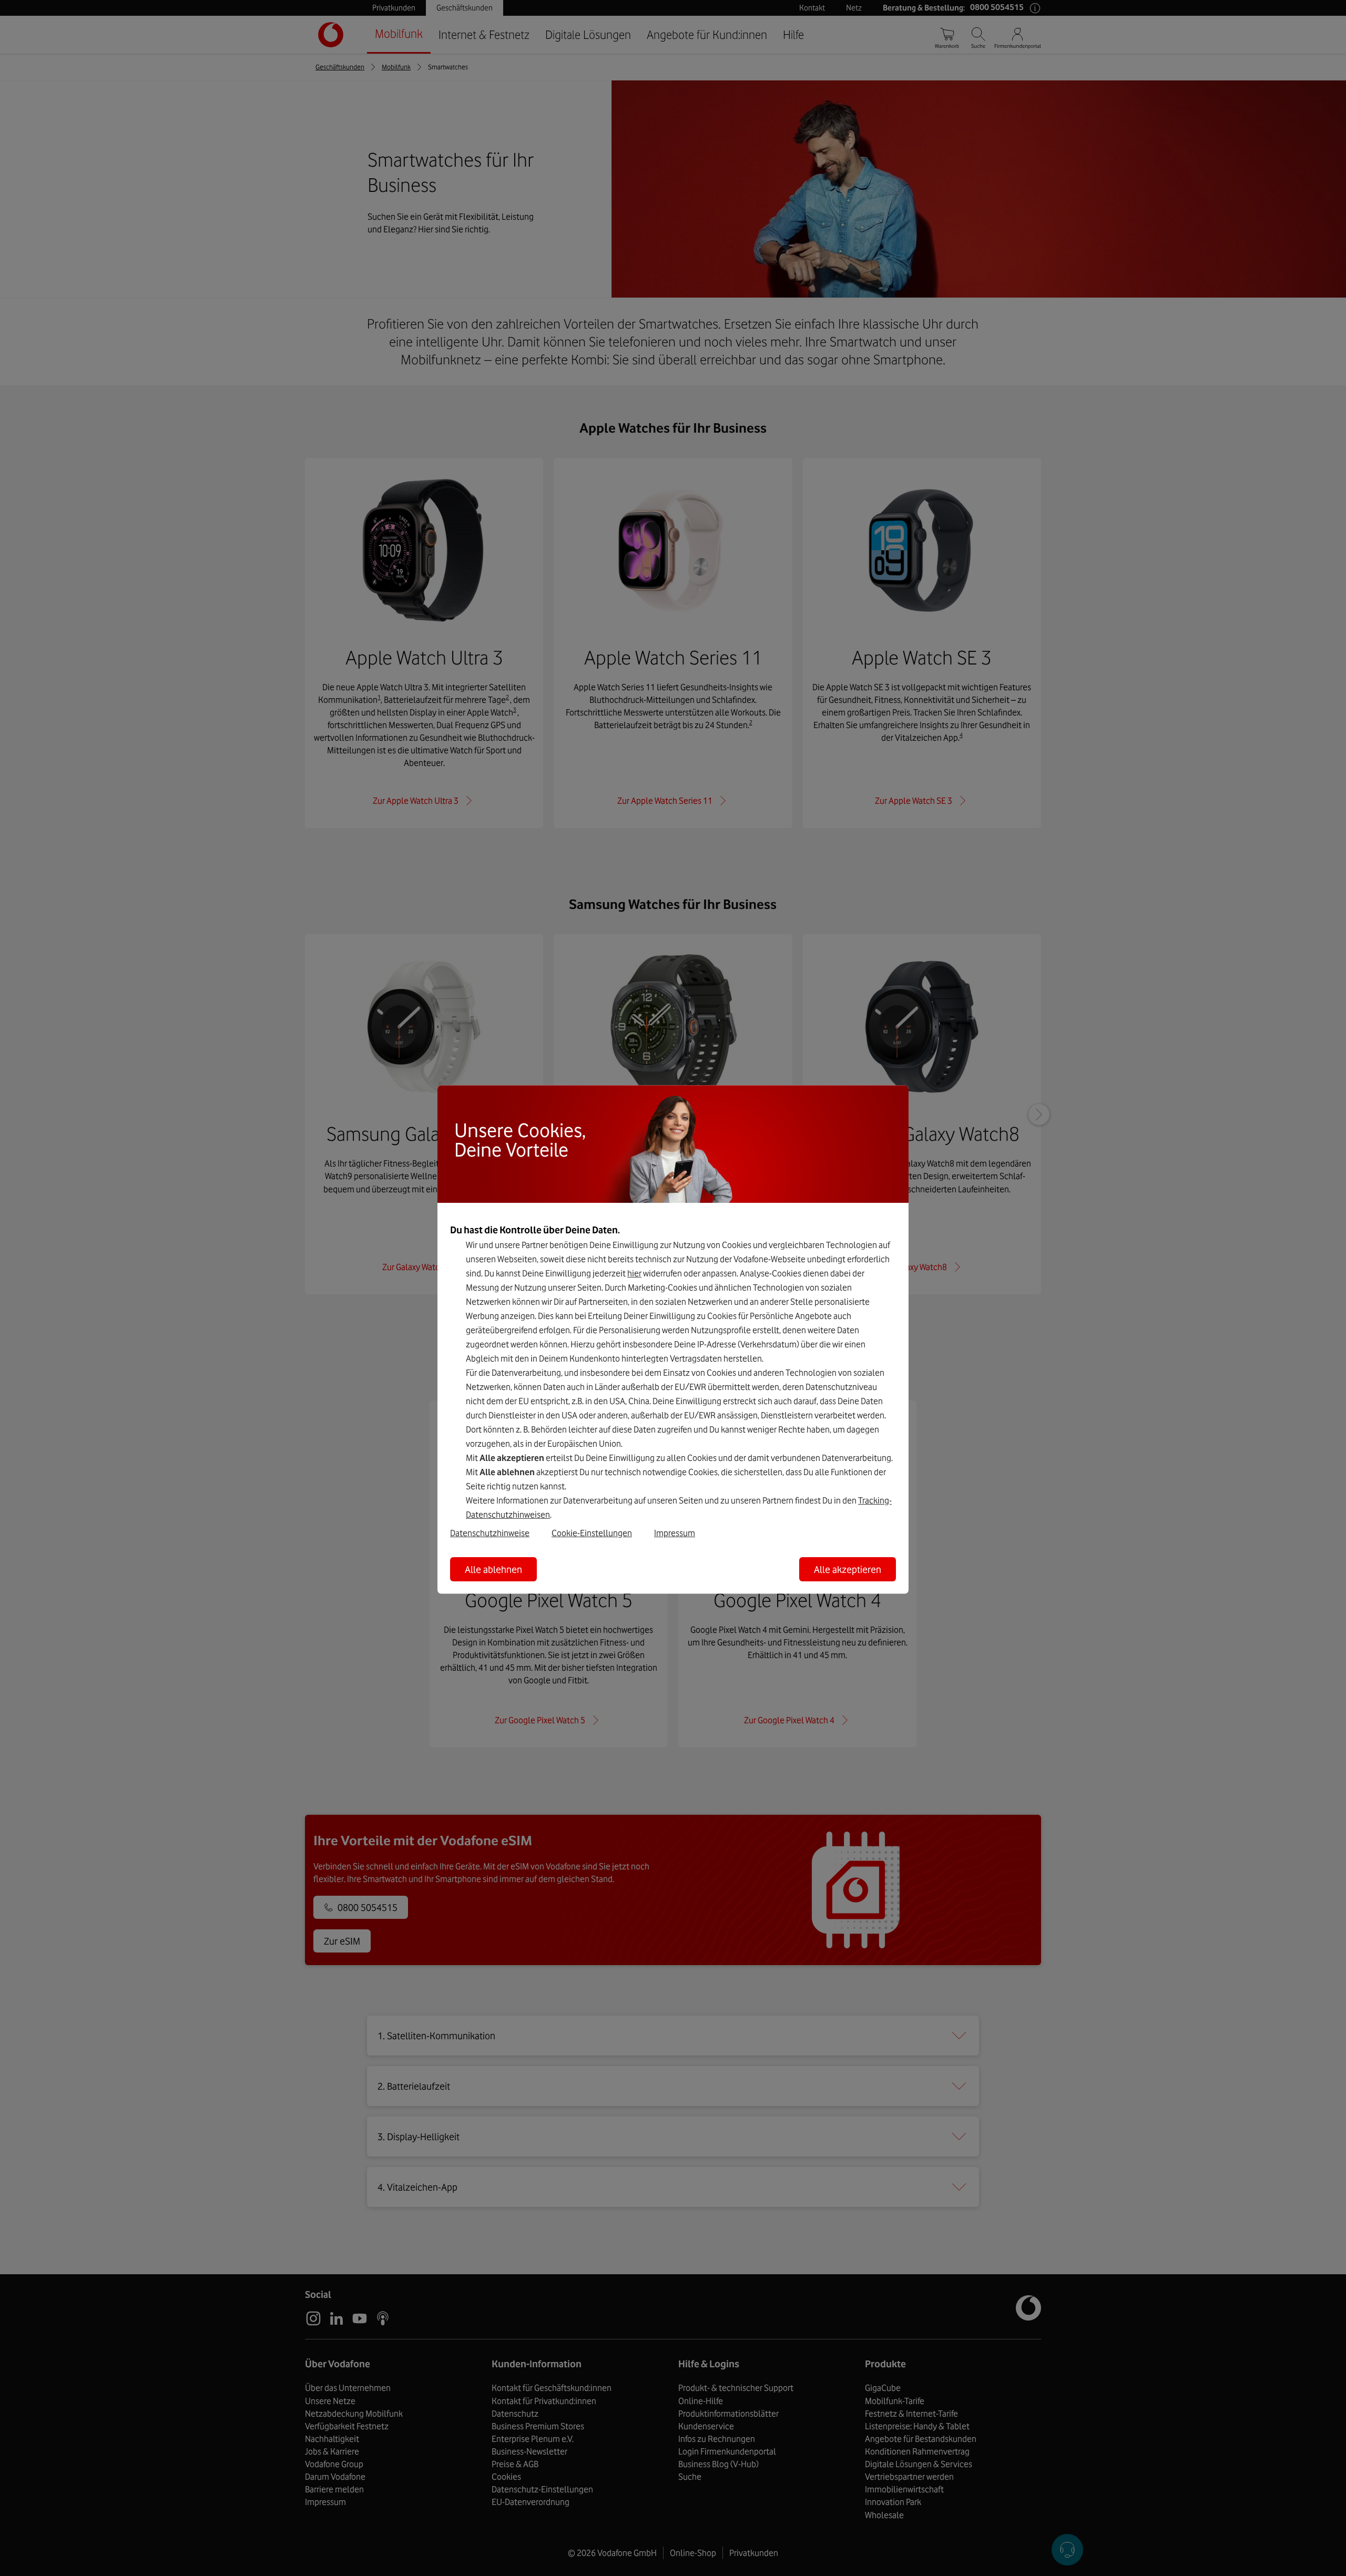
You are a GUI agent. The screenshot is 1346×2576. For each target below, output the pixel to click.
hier (634, 1273)
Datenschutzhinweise (490, 1532)
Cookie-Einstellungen (592, 1532)
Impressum (675, 1532)
